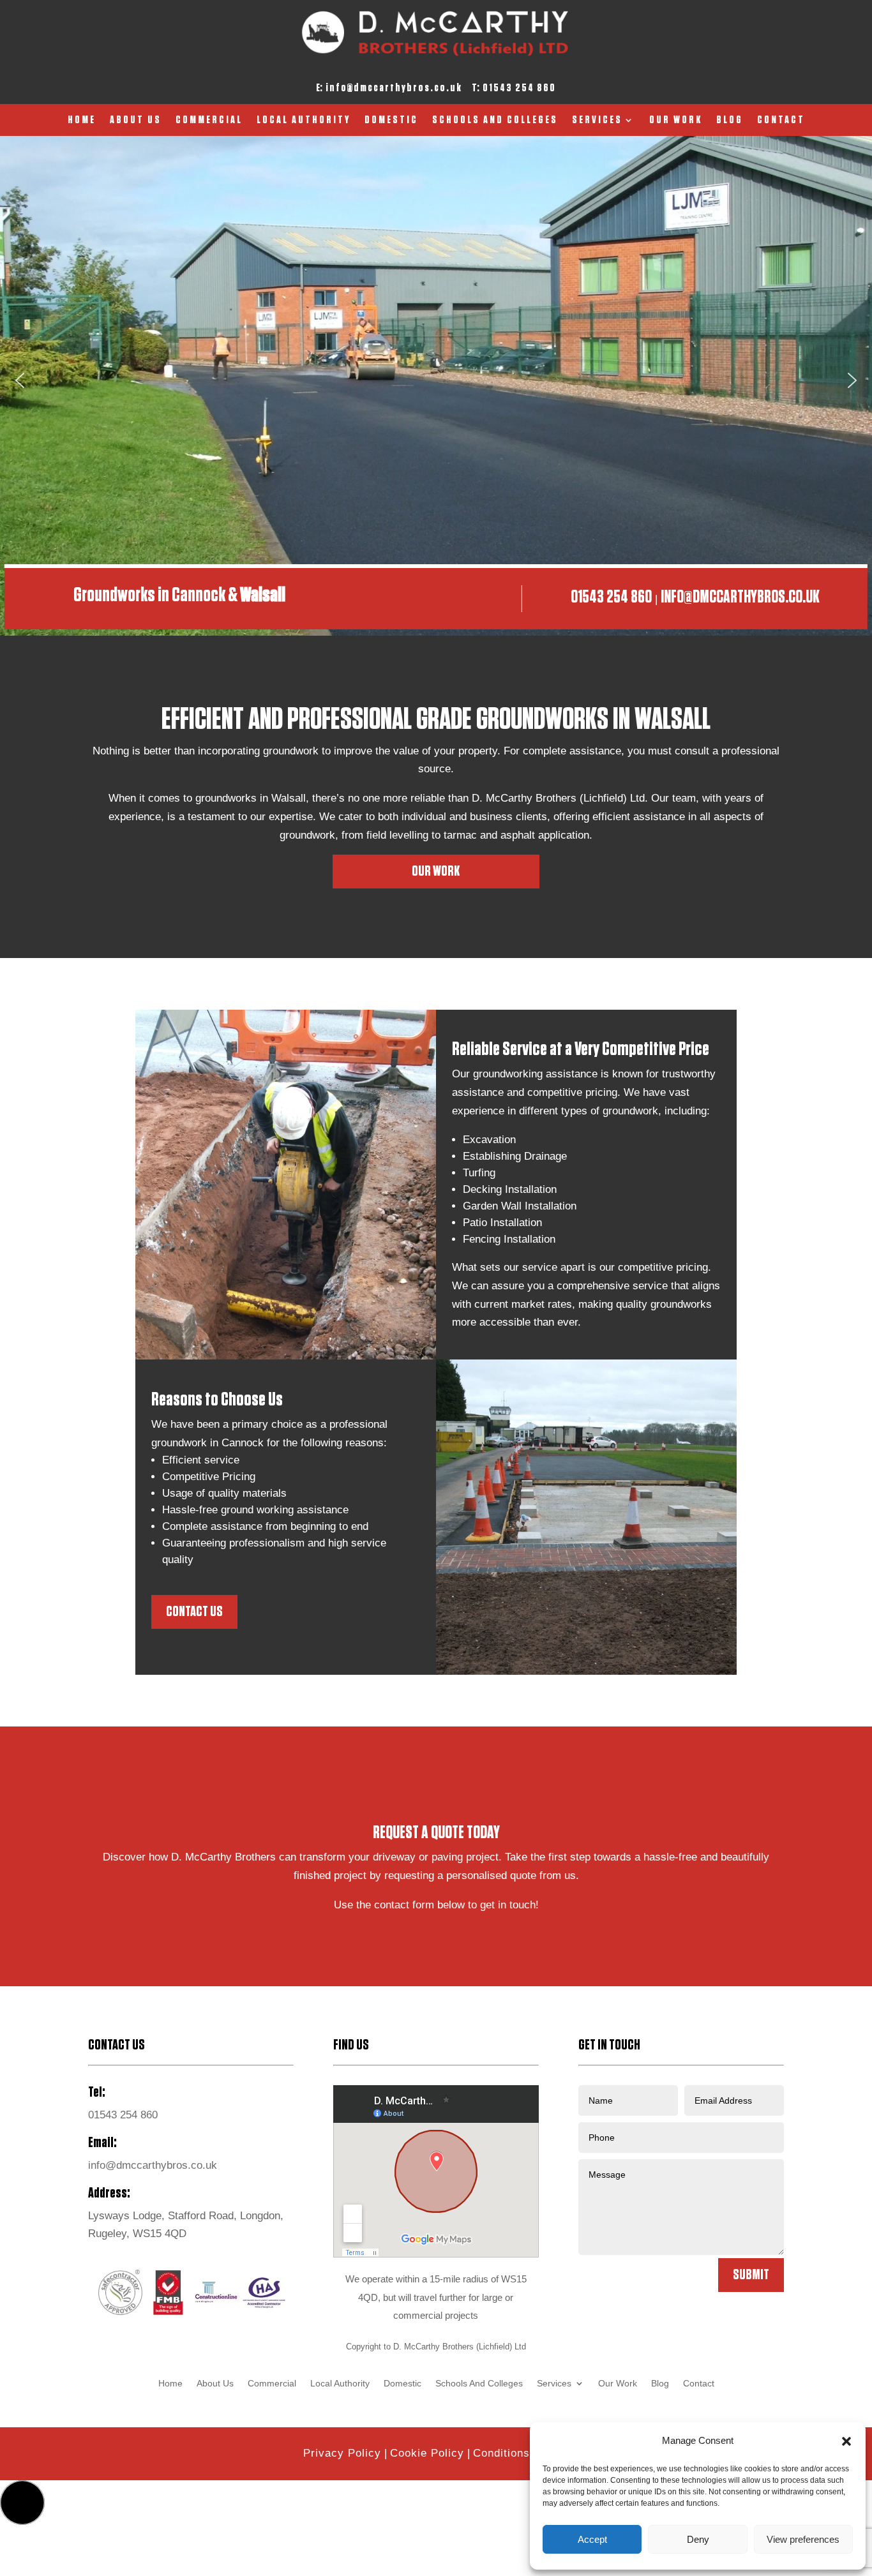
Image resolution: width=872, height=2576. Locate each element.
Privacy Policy (342, 2453)
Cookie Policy (427, 2453)
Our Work (676, 121)
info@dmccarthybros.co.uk (394, 88)
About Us (136, 121)
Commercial (209, 121)
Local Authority (304, 121)
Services (597, 121)
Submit (751, 2275)
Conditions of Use (521, 2453)
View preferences (803, 2539)
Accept (592, 2539)
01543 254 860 (519, 88)
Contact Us (194, 1612)
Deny (698, 2539)
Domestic (391, 121)
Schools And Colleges (495, 121)
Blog (730, 121)
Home (82, 121)
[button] (846, 2441)
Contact (781, 121)
